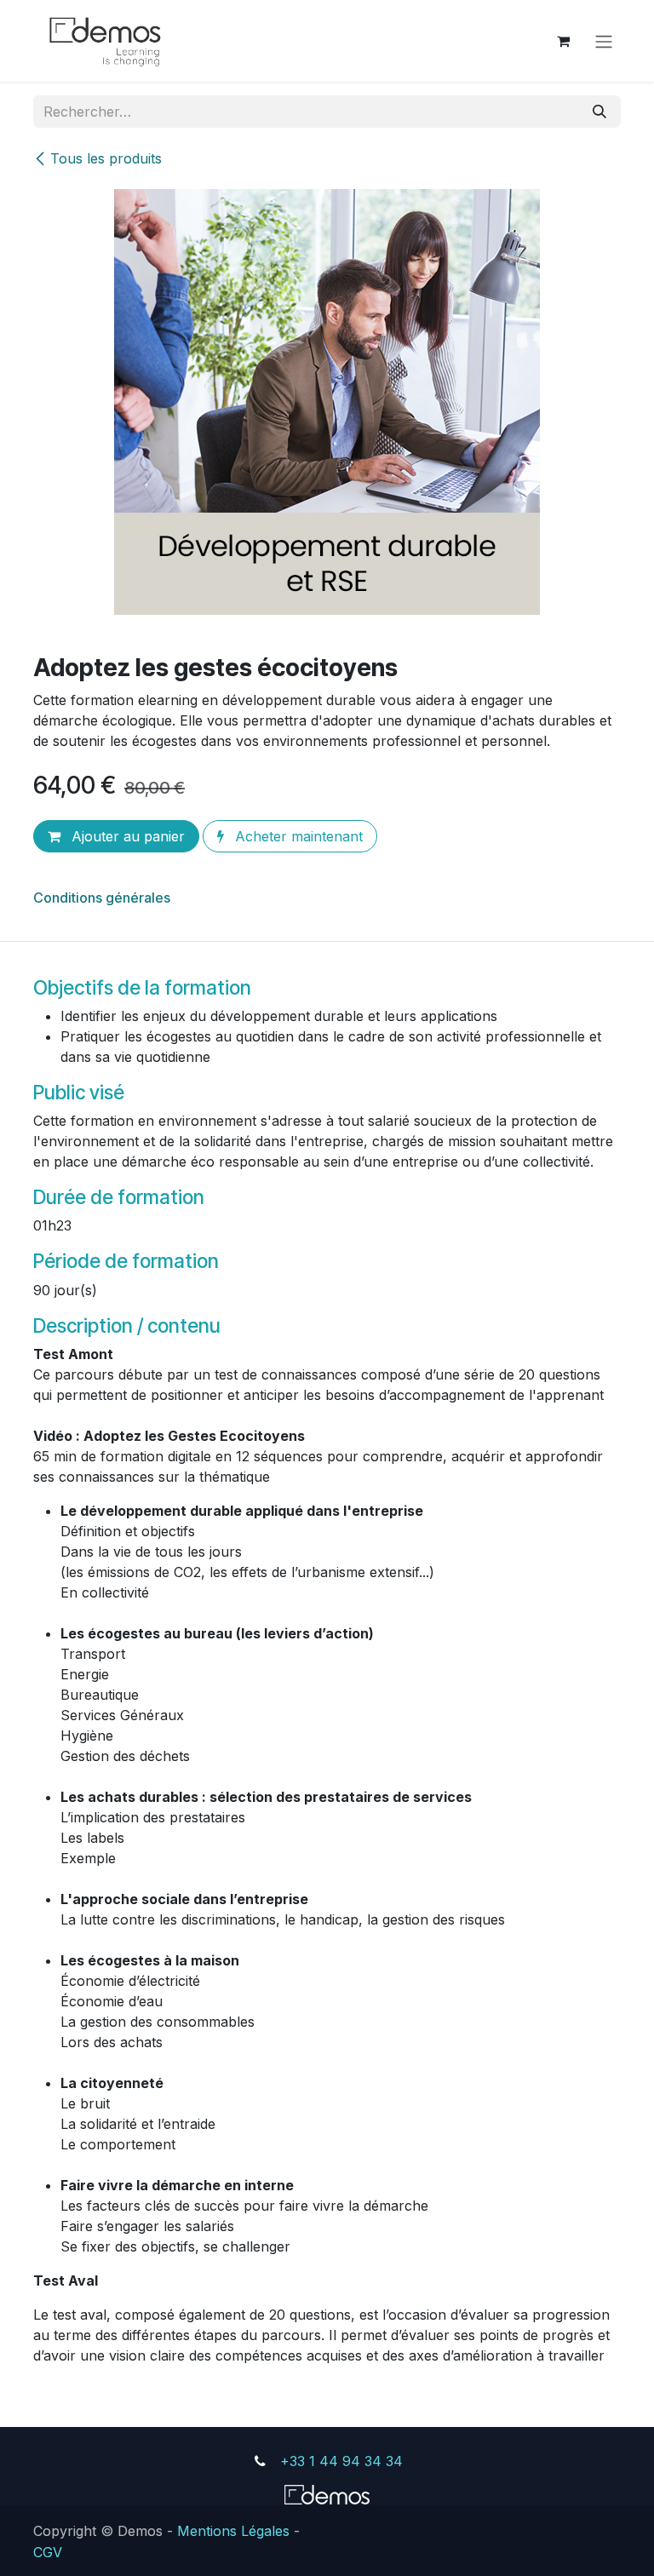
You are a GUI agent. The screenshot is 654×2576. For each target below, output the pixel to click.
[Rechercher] (599, 112)
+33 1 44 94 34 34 (341, 2461)
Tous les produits (106, 158)
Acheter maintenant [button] (297, 836)
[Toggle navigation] (604, 41)
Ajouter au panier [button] (126, 836)
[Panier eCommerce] (563, 41)
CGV (48, 2552)
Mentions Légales (233, 2530)
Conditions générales (102, 898)
